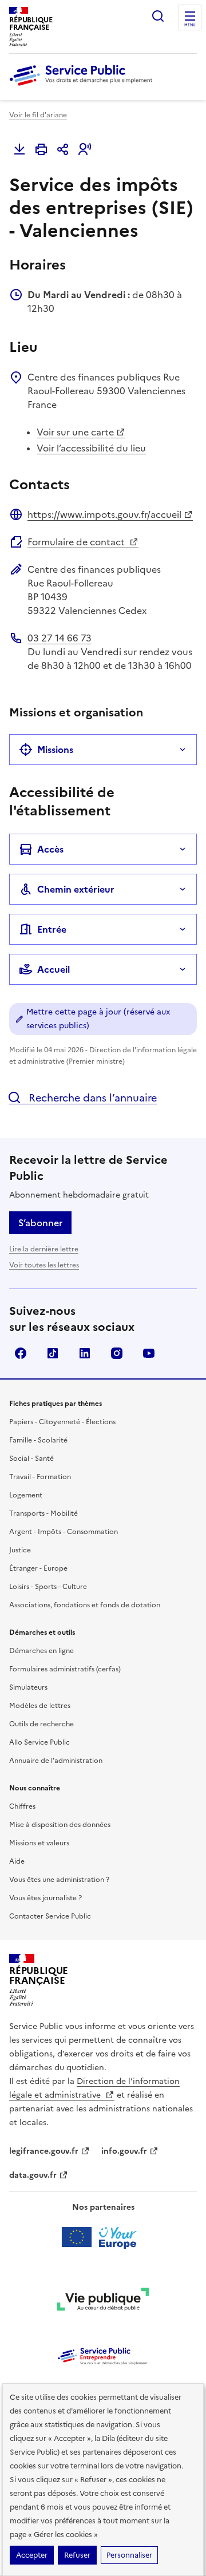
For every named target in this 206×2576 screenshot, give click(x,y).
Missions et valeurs (39, 1843)
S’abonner (40, 1223)
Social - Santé (31, 1459)
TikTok (53, 1353)
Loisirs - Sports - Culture (48, 1587)
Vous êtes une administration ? (59, 1880)
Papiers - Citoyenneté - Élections (62, 1422)
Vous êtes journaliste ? (45, 1898)
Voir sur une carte (75, 432)
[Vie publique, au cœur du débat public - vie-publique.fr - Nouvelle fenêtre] (103, 2301)
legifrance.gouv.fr (44, 2151)
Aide (17, 1861)
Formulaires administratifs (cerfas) (65, 1669)
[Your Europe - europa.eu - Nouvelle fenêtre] (103, 2237)
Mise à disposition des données (60, 1825)
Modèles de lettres (40, 1706)
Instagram (117, 1353)
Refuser (77, 2555)
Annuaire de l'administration (56, 1761)
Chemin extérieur (76, 889)
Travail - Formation (40, 1477)
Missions (55, 750)
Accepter (32, 2555)
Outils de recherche (41, 1724)
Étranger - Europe (38, 1568)
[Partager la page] (63, 149)
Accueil (54, 969)
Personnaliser (129, 2555)
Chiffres (22, 1806)
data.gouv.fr (33, 2175)
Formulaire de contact (77, 542)
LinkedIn (85, 1353)
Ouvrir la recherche (158, 16)
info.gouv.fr (124, 2151)
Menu (190, 25)
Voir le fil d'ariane (38, 115)
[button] (85, 149)
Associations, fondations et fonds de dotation (85, 1605)
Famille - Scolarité (38, 1440)
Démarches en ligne (41, 1651)
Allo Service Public (39, 1742)
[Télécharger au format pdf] (19, 149)
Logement (26, 1495)
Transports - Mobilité (43, 1513)
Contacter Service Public (50, 1916)
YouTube (149, 1353)
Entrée (52, 929)
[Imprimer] (41, 149)
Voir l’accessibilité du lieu (91, 448)
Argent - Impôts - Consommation (64, 1532)
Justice (20, 1550)
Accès (50, 849)
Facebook (21, 1353)
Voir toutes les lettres (44, 1265)
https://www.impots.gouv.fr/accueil (104, 514)
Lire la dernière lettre (44, 1249)
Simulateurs (28, 1687)
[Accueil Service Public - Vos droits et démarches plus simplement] (84, 86)
